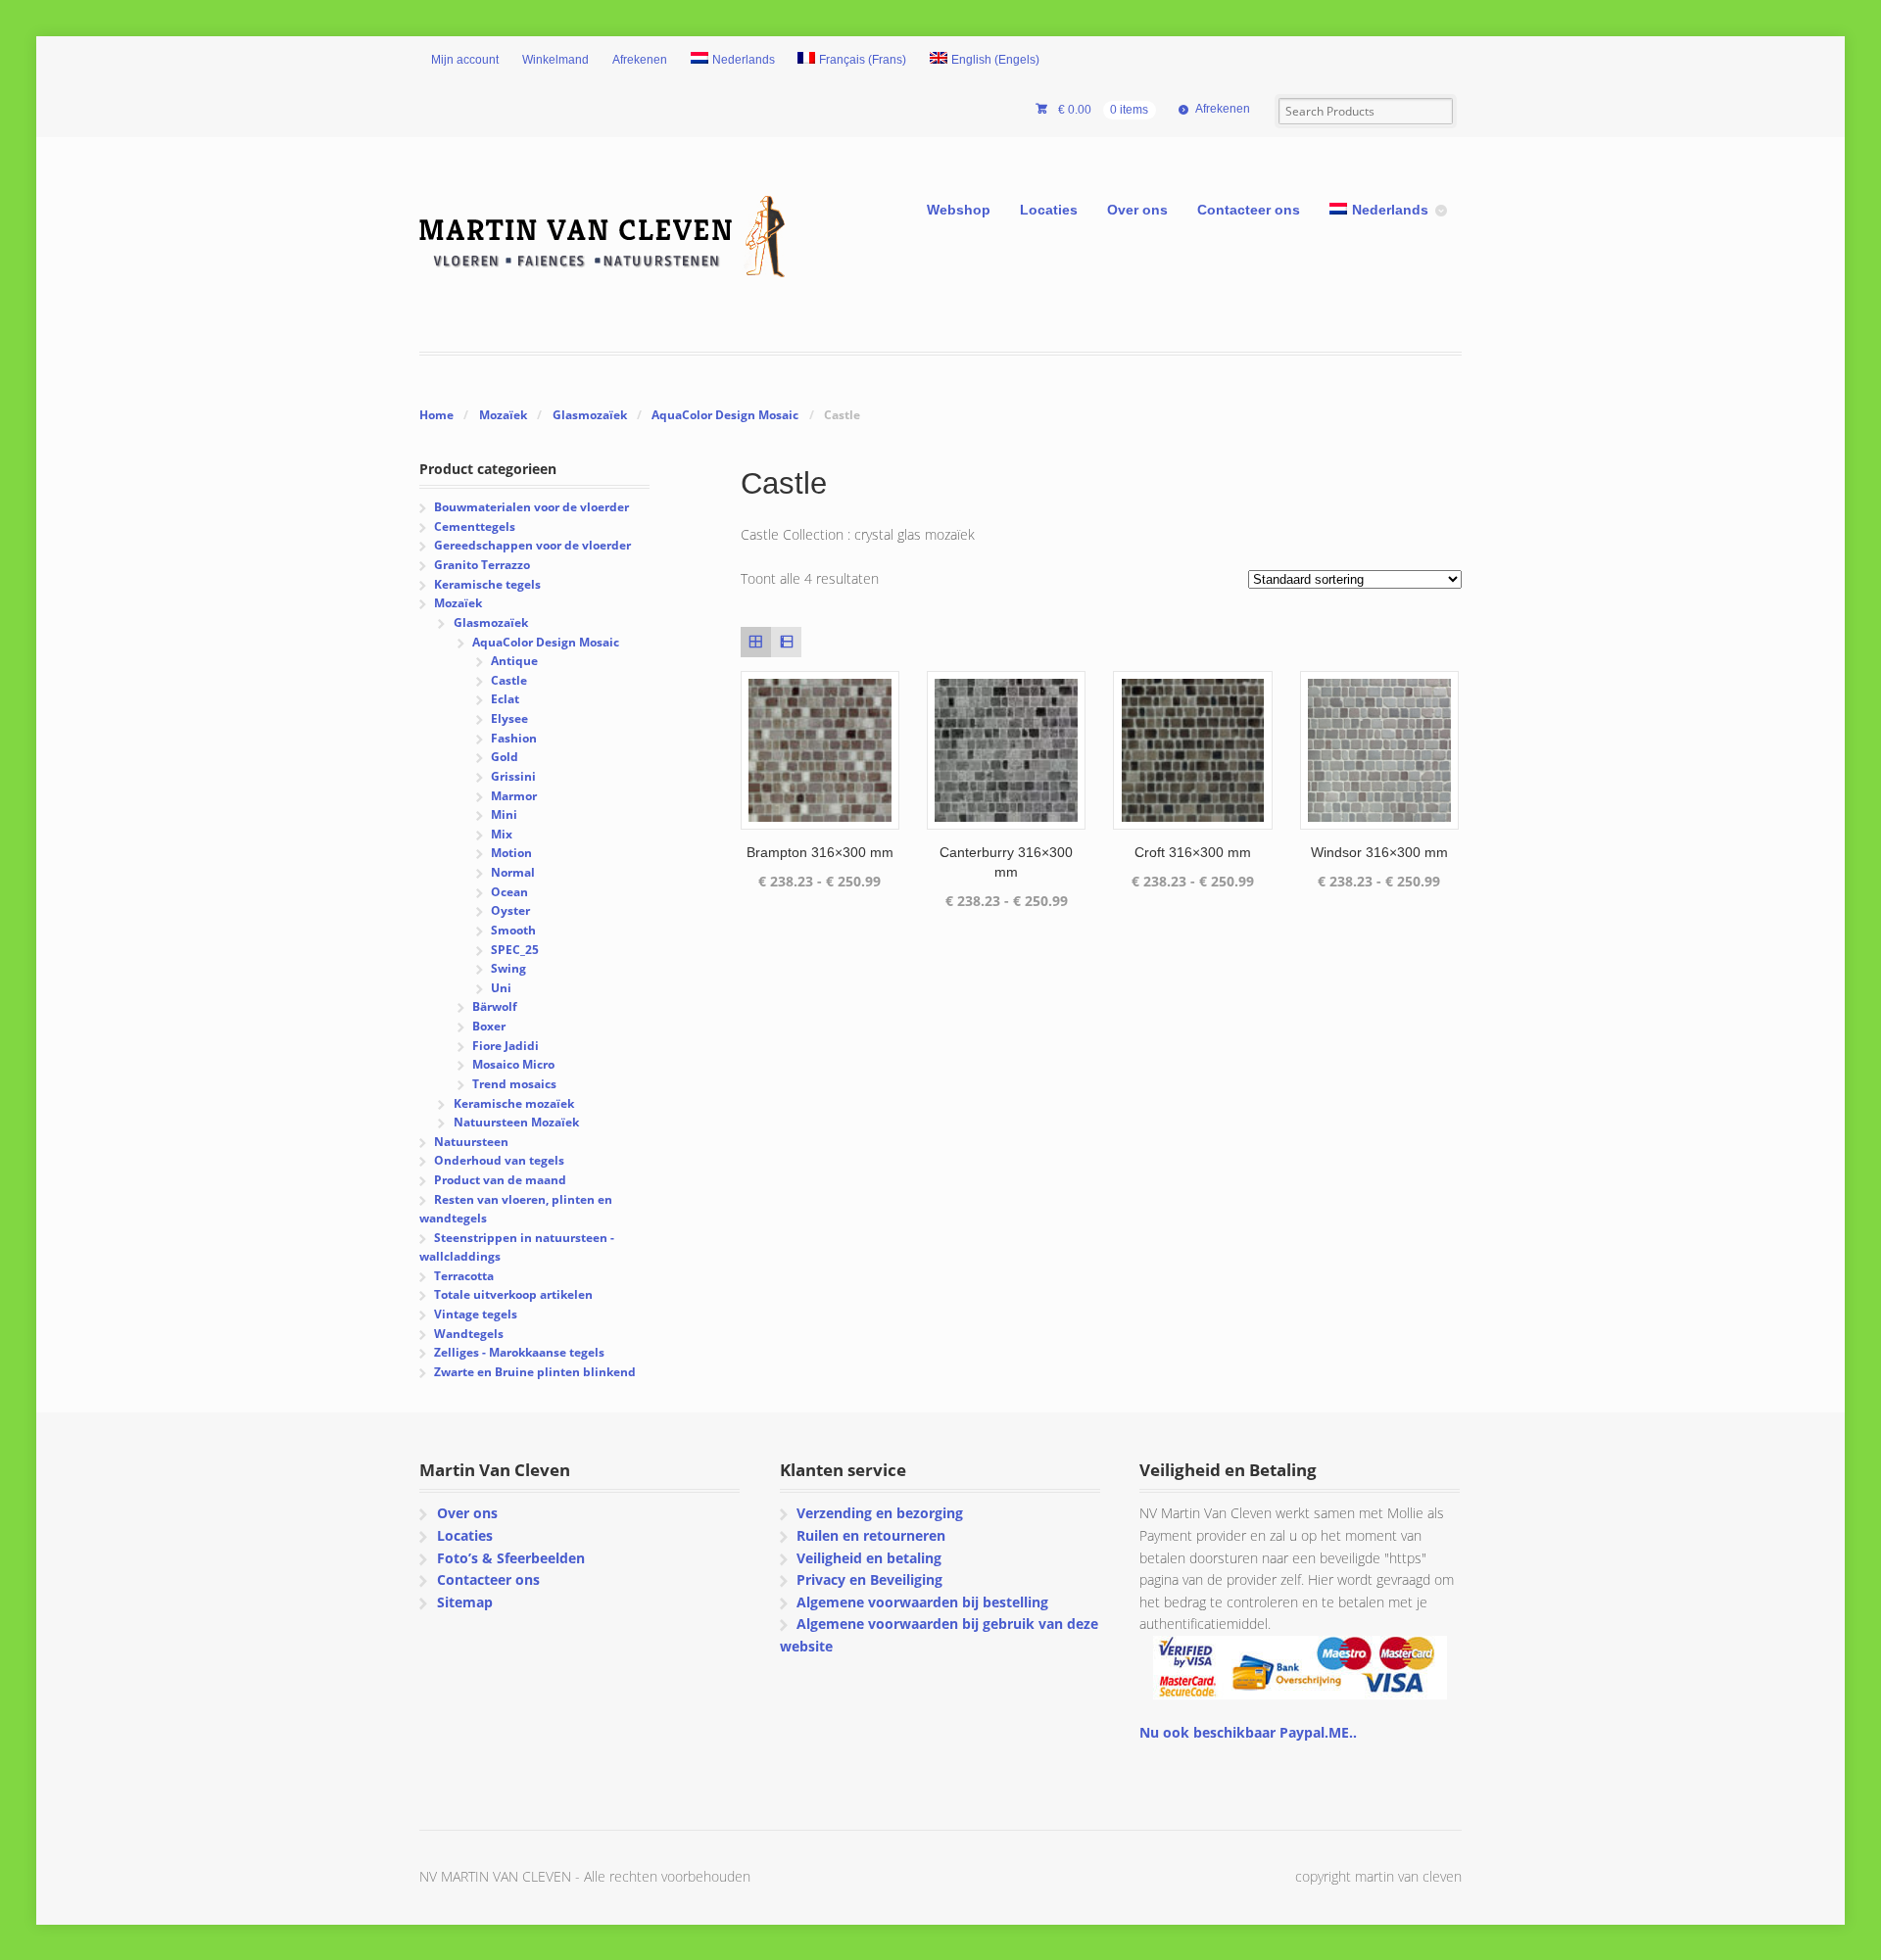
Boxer (489, 1026)
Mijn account (465, 60)
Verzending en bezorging (880, 1513)
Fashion (514, 738)
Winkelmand (555, 60)
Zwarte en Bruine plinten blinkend (535, 1372)
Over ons (1137, 210)
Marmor (514, 796)
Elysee (509, 718)
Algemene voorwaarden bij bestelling (922, 1602)
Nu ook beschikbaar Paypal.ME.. (1248, 1732)
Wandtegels (469, 1334)
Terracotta (464, 1276)
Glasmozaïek (590, 415)
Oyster (510, 910)
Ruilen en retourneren (871, 1535)
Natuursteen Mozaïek (516, 1122)
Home (436, 415)
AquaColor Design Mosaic (725, 415)
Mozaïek (503, 415)
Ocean (509, 892)
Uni (501, 988)
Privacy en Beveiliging (869, 1579)
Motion (511, 853)
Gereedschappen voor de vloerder (532, 545)
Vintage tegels (476, 1314)
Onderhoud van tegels (499, 1160)
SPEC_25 (515, 950)
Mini (504, 814)
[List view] (786, 642)
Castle (509, 680)
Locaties (1049, 210)
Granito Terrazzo (482, 565)
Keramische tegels (487, 584)
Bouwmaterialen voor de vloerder (531, 507)
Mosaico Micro (513, 1064)
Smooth (513, 930)
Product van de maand (500, 1180)
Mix (502, 834)
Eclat (505, 699)
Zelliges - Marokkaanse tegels (519, 1352)
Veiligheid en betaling (869, 1558)
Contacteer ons (1249, 210)
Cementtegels (475, 526)
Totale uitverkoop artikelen (513, 1294)
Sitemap (465, 1602)
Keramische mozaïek (514, 1103)
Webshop (959, 210)
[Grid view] (756, 642)
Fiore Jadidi (506, 1046)
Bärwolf (495, 1006)
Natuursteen (471, 1142)
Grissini (513, 776)
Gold (505, 757)
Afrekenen (640, 60)
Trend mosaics (514, 1084)
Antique (514, 661)
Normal (513, 872)
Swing (508, 968)
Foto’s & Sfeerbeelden (511, 1558)
